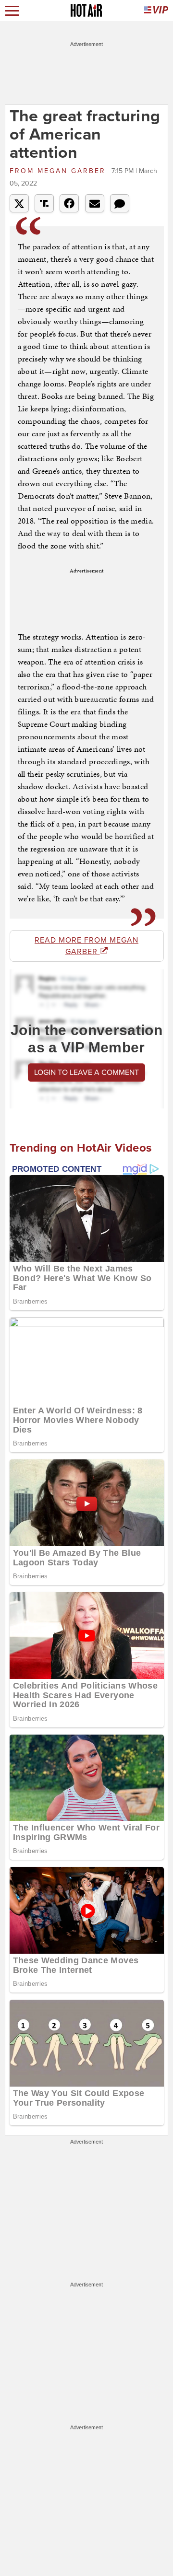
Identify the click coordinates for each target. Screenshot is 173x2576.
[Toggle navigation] (12, 11)
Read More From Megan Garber (86, 946)
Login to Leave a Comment (86, 1072)
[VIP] (156, 11)
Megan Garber (59, 171)
